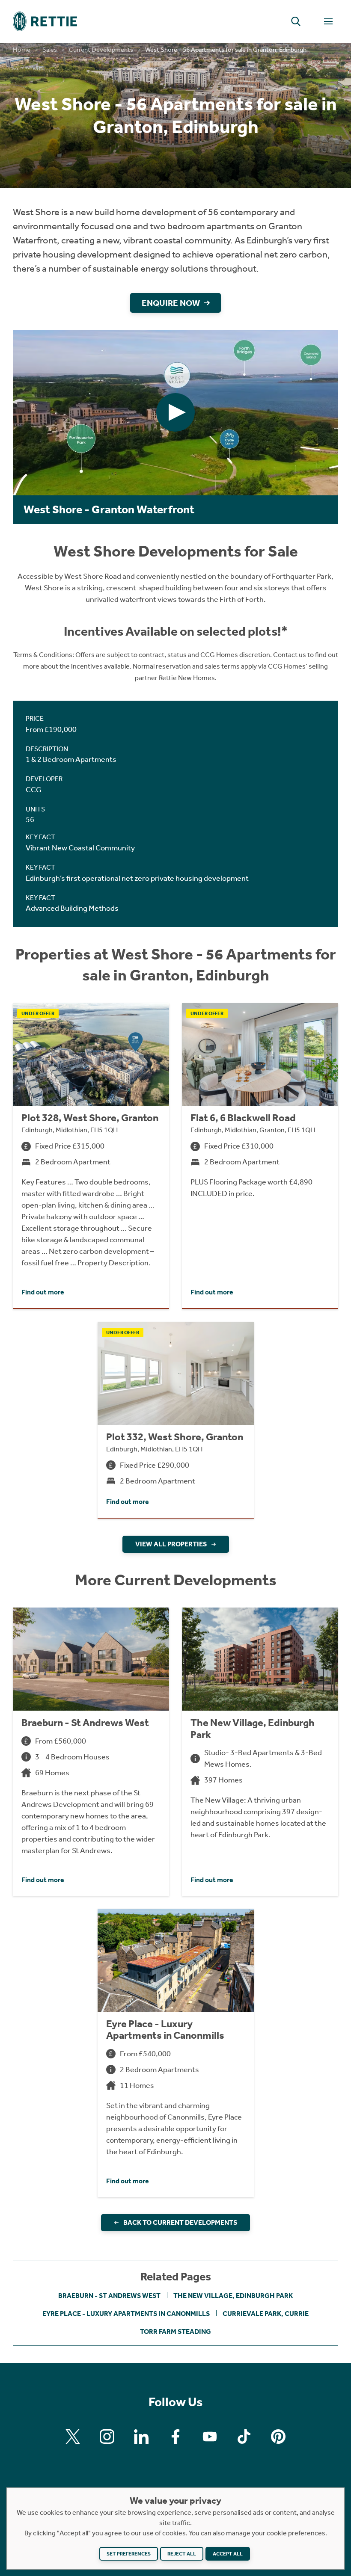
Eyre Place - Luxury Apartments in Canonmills (126, 2314)
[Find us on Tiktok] (244, 2437)
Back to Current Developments (180, 2222)
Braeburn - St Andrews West (109, 2296)
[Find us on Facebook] (175, 2437)
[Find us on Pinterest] (278, 2437)
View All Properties (171, 1544)
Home (22, 50)
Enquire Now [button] (171, 303)
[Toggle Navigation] (328, 21)
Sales (50, 50)
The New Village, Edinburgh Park (233, 2296)
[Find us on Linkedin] (141, 2437)
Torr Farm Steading (175, 2332)
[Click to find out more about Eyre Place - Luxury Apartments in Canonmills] (176, 2053)
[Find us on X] (73, 2437)
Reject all (182, 2554)
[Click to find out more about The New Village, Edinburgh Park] (260, 1751)
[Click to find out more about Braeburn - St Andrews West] (91, 1751)
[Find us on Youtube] (210, 2437)
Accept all (228, 2554)
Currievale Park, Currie (266, 2314)
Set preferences (129, 2554)
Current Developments (101, 50)
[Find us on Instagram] (107, 2437)
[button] (296, 21)
